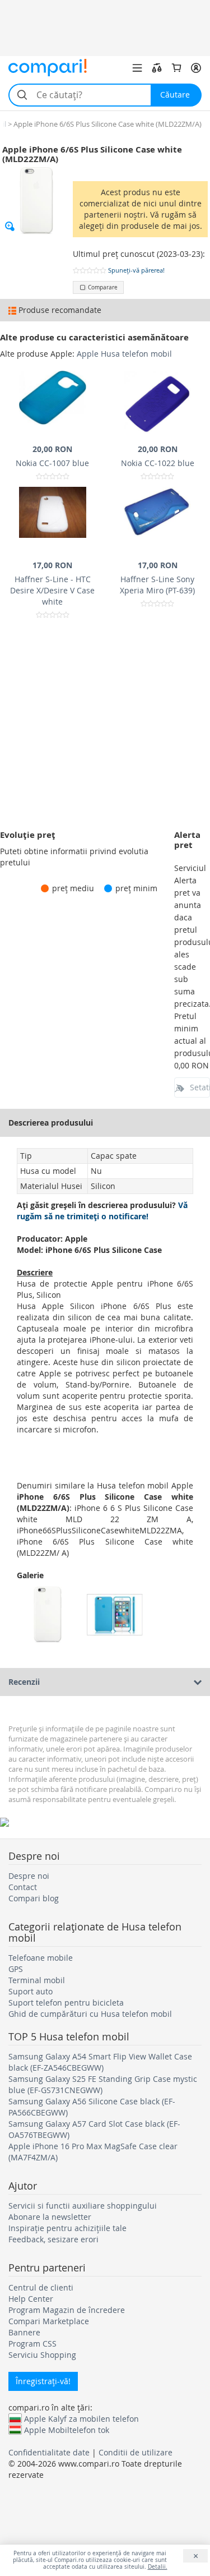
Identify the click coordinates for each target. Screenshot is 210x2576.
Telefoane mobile (41, 1958)
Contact (23, 1887)
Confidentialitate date (49, 2452)
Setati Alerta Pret (200, 1087)
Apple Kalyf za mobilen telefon (81, 2418)
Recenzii (24, 1682)
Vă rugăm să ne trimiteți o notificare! (102, 1211)
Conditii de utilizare (136, 2452)
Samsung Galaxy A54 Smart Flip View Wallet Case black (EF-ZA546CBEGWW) (100, 2062)
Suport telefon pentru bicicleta (66, 2003)
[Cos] (176, 68)
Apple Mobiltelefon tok (67, 2430)
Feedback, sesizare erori (53, 2239)
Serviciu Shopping (42, 2355)
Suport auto (31, 1991)
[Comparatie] (157, 68)
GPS (16, 1969)
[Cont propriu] (196, 68)
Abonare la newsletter (50, 2217)
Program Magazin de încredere (67, 2310)
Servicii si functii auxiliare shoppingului (83, 2206)
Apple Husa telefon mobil (124, 354)
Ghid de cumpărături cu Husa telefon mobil (90, 2014)
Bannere (24, 2332)
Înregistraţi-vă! (43, 2381)
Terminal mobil (37, 1980)
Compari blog (34, 1898)
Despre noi (29, 1876)
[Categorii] (137, 68)
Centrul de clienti (41, 2287)
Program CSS (32, 2344)
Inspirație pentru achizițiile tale (67, 2228)
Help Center (31, 2299)
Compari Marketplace (49, 2321)
